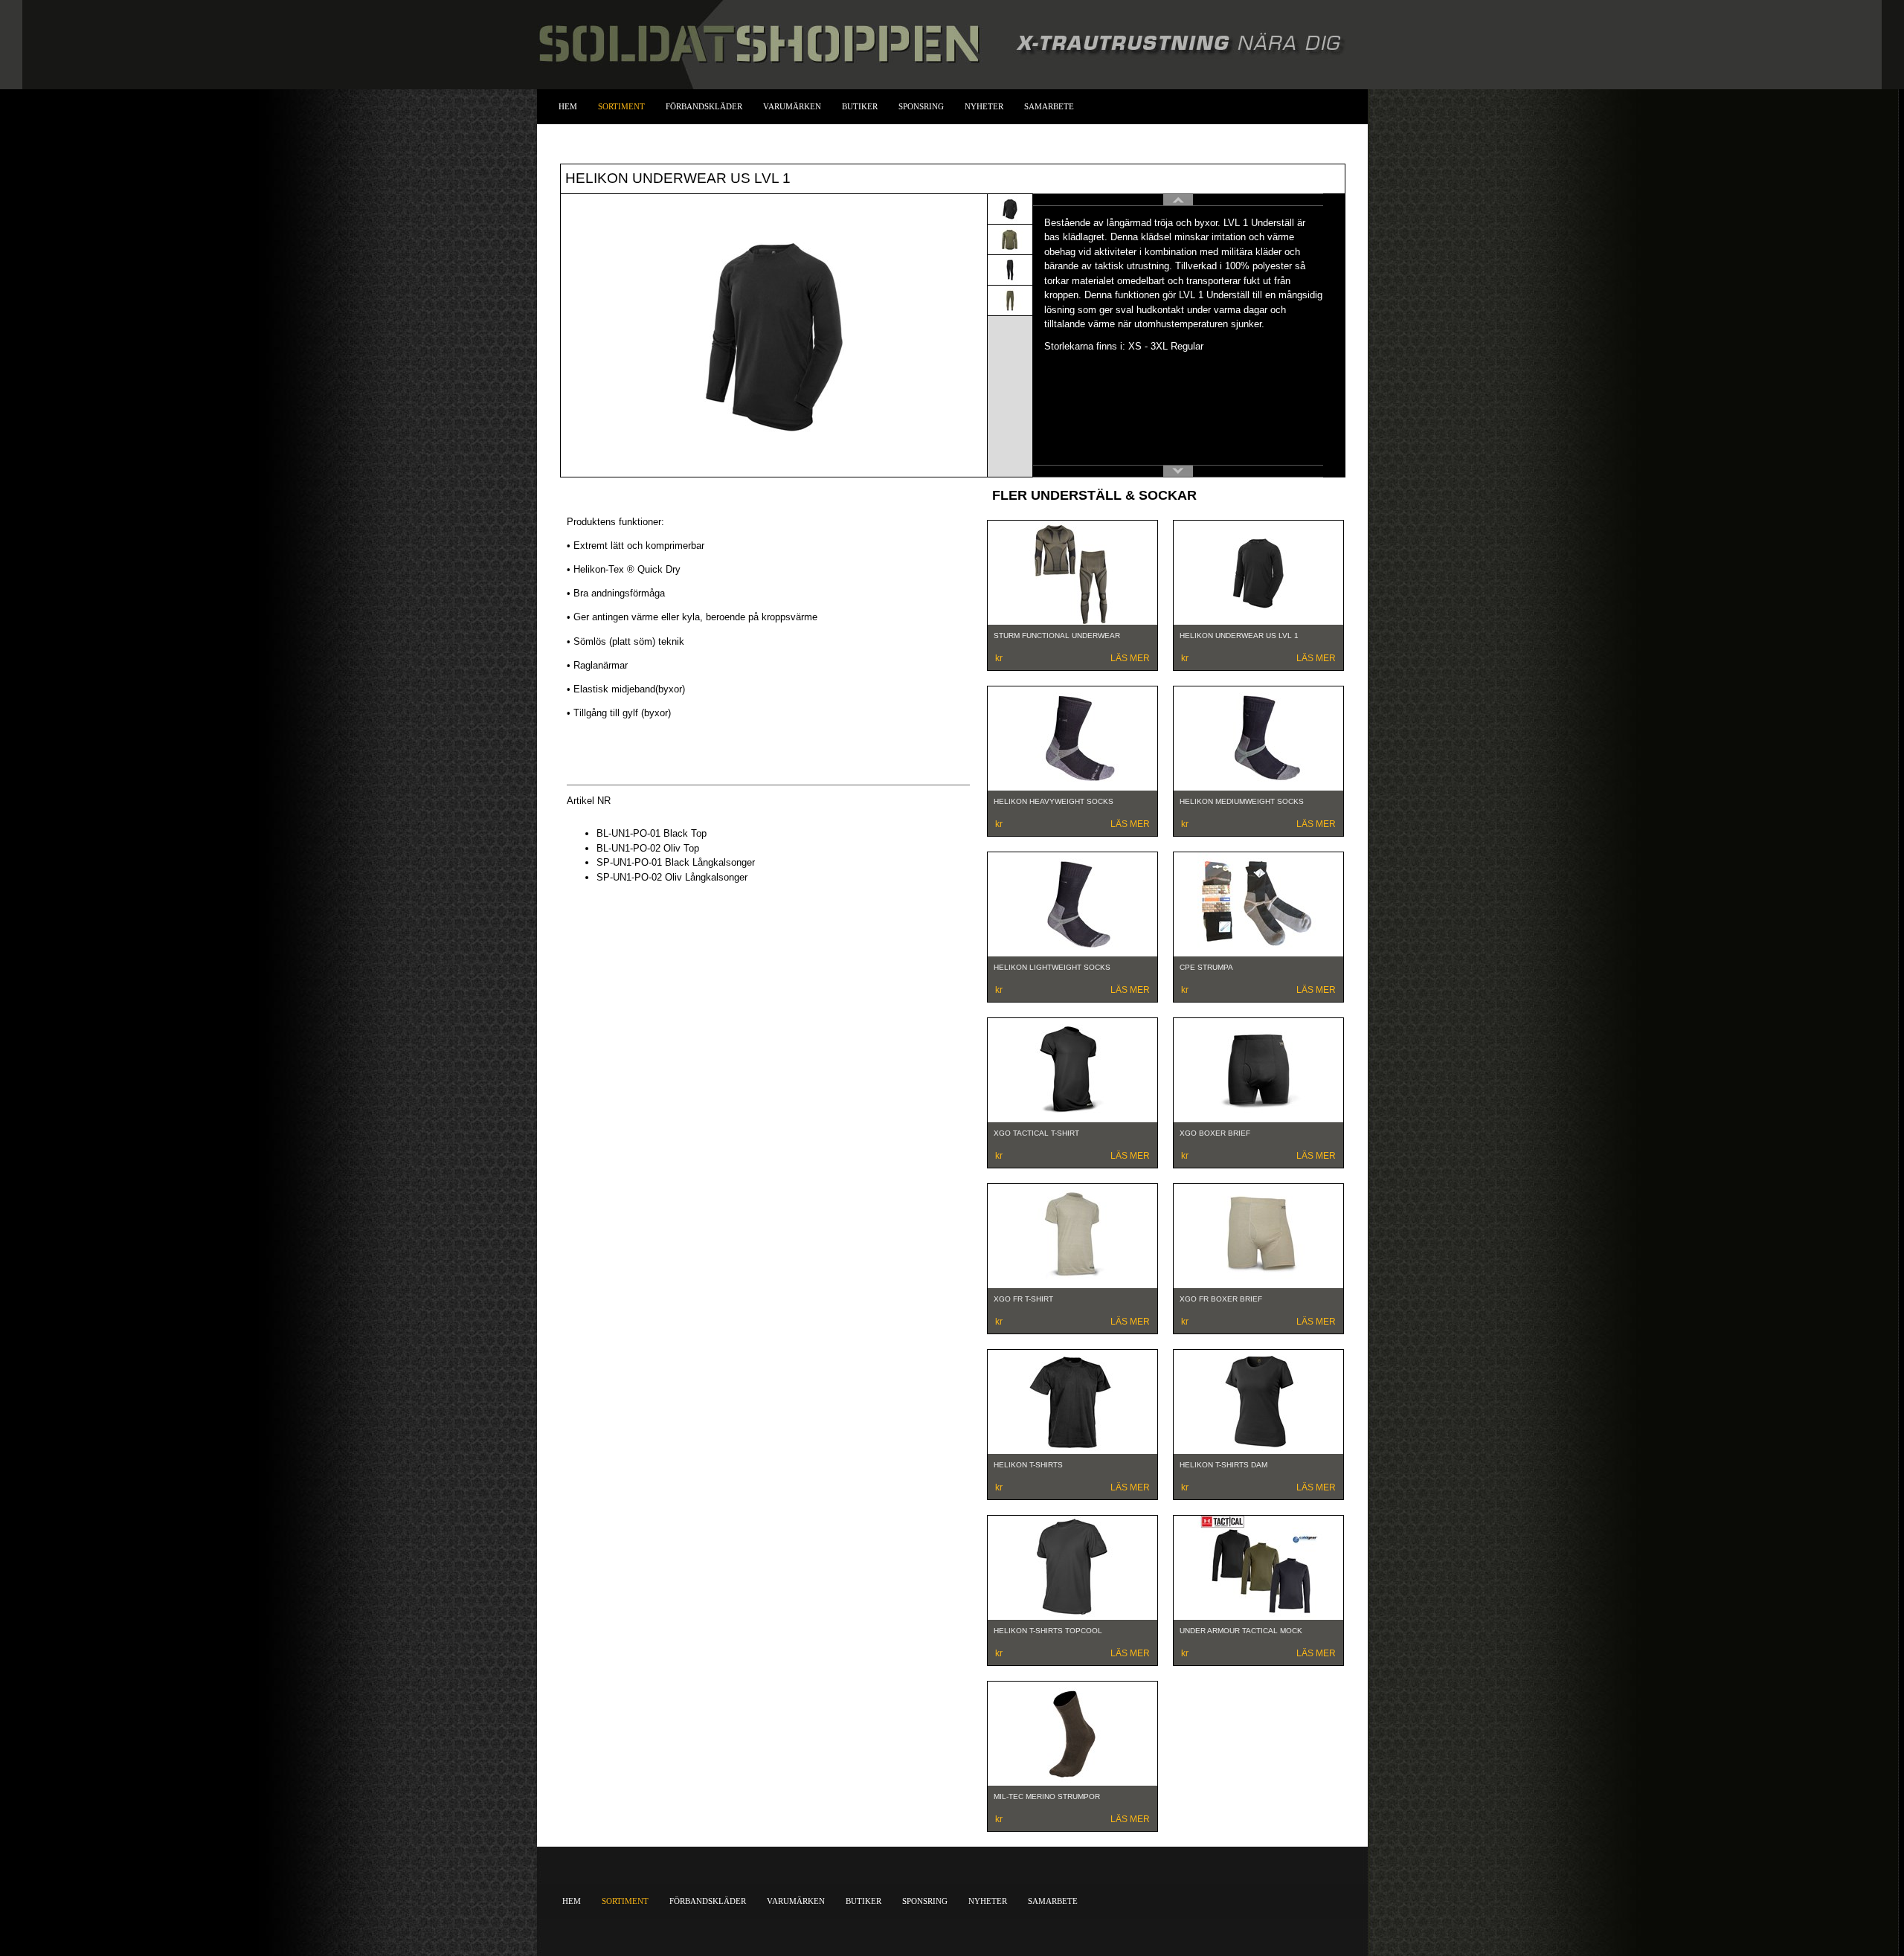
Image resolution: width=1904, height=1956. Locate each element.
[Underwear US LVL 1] (1010, 208)
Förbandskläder (704, 106)
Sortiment (621, 106)
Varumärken (792, 106)
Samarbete (1049, 106)
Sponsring (921, 106)
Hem (568, 106)
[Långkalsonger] (1010, 269)
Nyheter (984, 106)
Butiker (860, 106)
